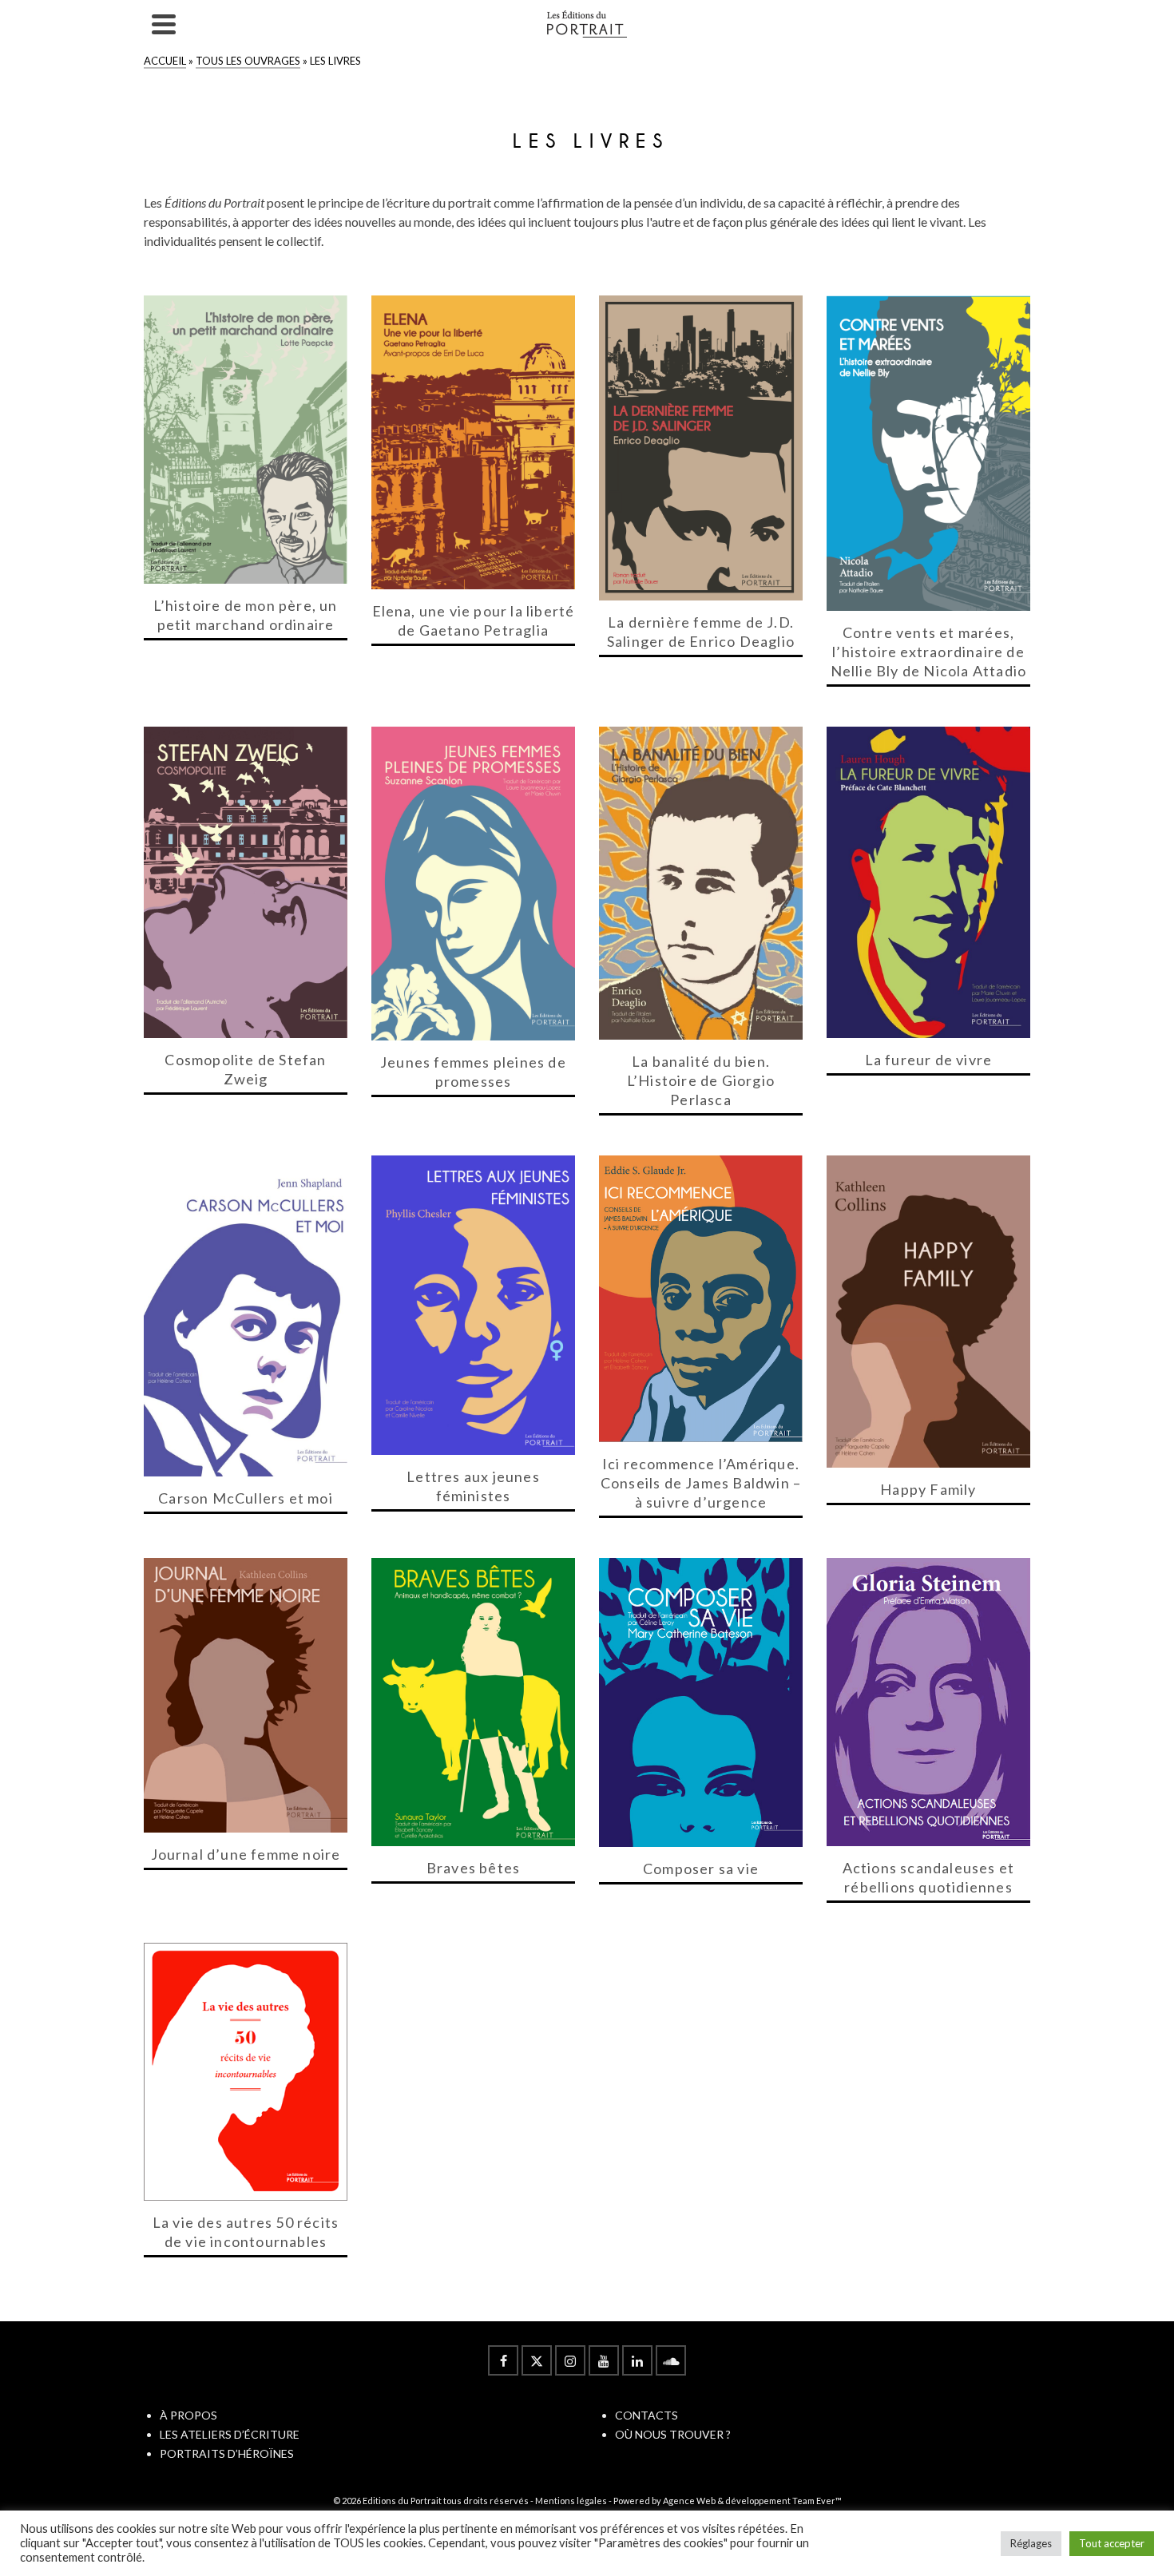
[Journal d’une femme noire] (246, 1695)
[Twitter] (537, 2360)
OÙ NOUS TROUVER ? (673, 2434)
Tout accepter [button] (1112, 2543)
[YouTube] (604, 2360)
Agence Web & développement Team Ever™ (752, 2501)
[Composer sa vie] (701, 1702)
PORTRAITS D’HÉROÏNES (227, 2453)
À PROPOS (188, 2415)
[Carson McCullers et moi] (246, 1316)
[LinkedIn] (637, 2360)
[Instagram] (570, 2360)
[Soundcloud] (671, 2360)
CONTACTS (646, 2415)
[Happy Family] (928, 1312)
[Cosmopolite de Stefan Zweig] (246, 882)
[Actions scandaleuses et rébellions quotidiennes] (928, 1702)
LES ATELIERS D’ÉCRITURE (230, 2434)
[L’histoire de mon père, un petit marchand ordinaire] (246, 440)
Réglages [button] (1031, 2543)
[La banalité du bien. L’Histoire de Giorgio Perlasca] (701, 883)
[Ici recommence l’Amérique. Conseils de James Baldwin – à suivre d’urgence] (701, 1299)
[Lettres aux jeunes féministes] (473, 1305)
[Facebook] (503, 2360)
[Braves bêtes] (473, 1702)
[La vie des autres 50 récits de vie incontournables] (246, 2071)
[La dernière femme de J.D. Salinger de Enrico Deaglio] (701, 448)
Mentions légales (571, 2501)
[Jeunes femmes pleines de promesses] (473, 883)
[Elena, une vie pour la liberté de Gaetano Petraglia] (473, 442)
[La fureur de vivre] (928, 882)
